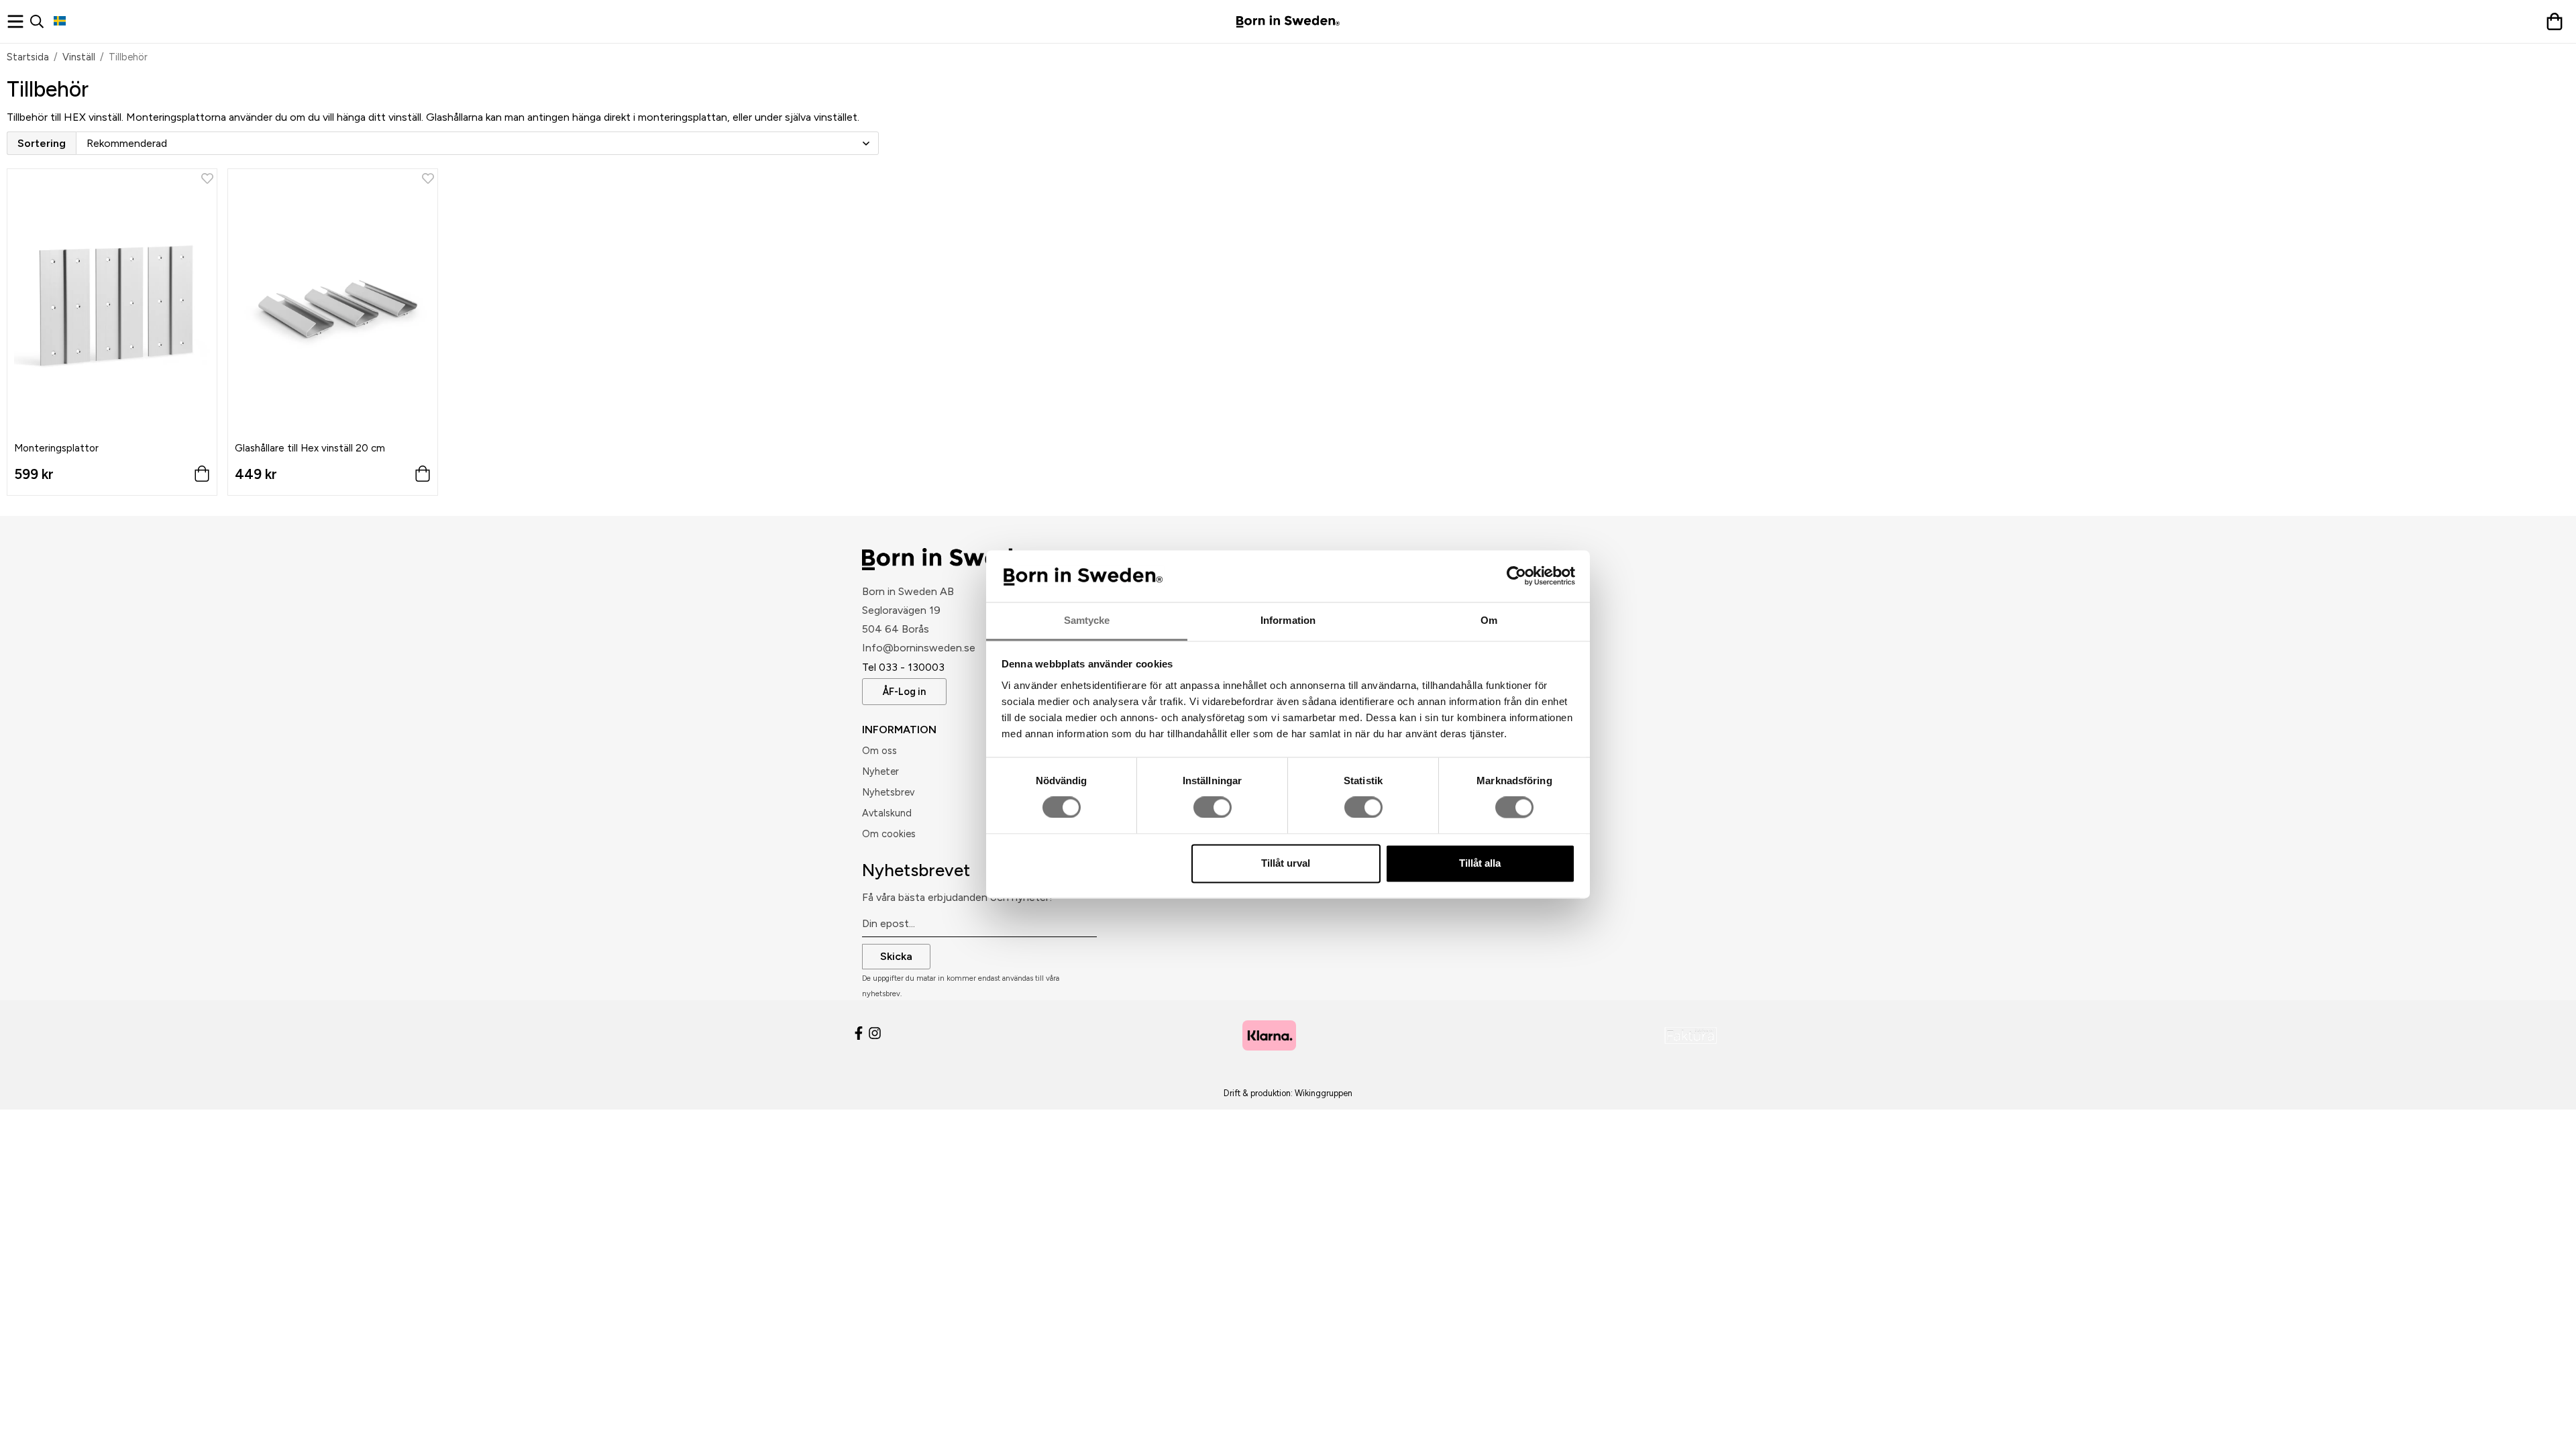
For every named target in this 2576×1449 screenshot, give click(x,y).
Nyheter (880, 771)
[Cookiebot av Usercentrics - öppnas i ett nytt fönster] (1516, 576)
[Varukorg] (2558, 21)
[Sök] (42, 21)
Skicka (896, 956)
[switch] (1213, 808)
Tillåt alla (1480, 863)
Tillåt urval (1286, 863)
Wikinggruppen (1324, 1093)
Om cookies (889, 834)
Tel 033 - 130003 (903, 667)
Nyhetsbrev (888, 792)
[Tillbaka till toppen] (12, 1431)
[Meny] (18, 21)
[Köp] (423, 477)
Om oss (879, 751)
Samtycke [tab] (1087, 620)
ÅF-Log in (904, 692)
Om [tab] (1489, 620)
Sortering (42, 143)
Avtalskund (887, 813)
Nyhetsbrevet (916, 870)
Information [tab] (1288, 620)
